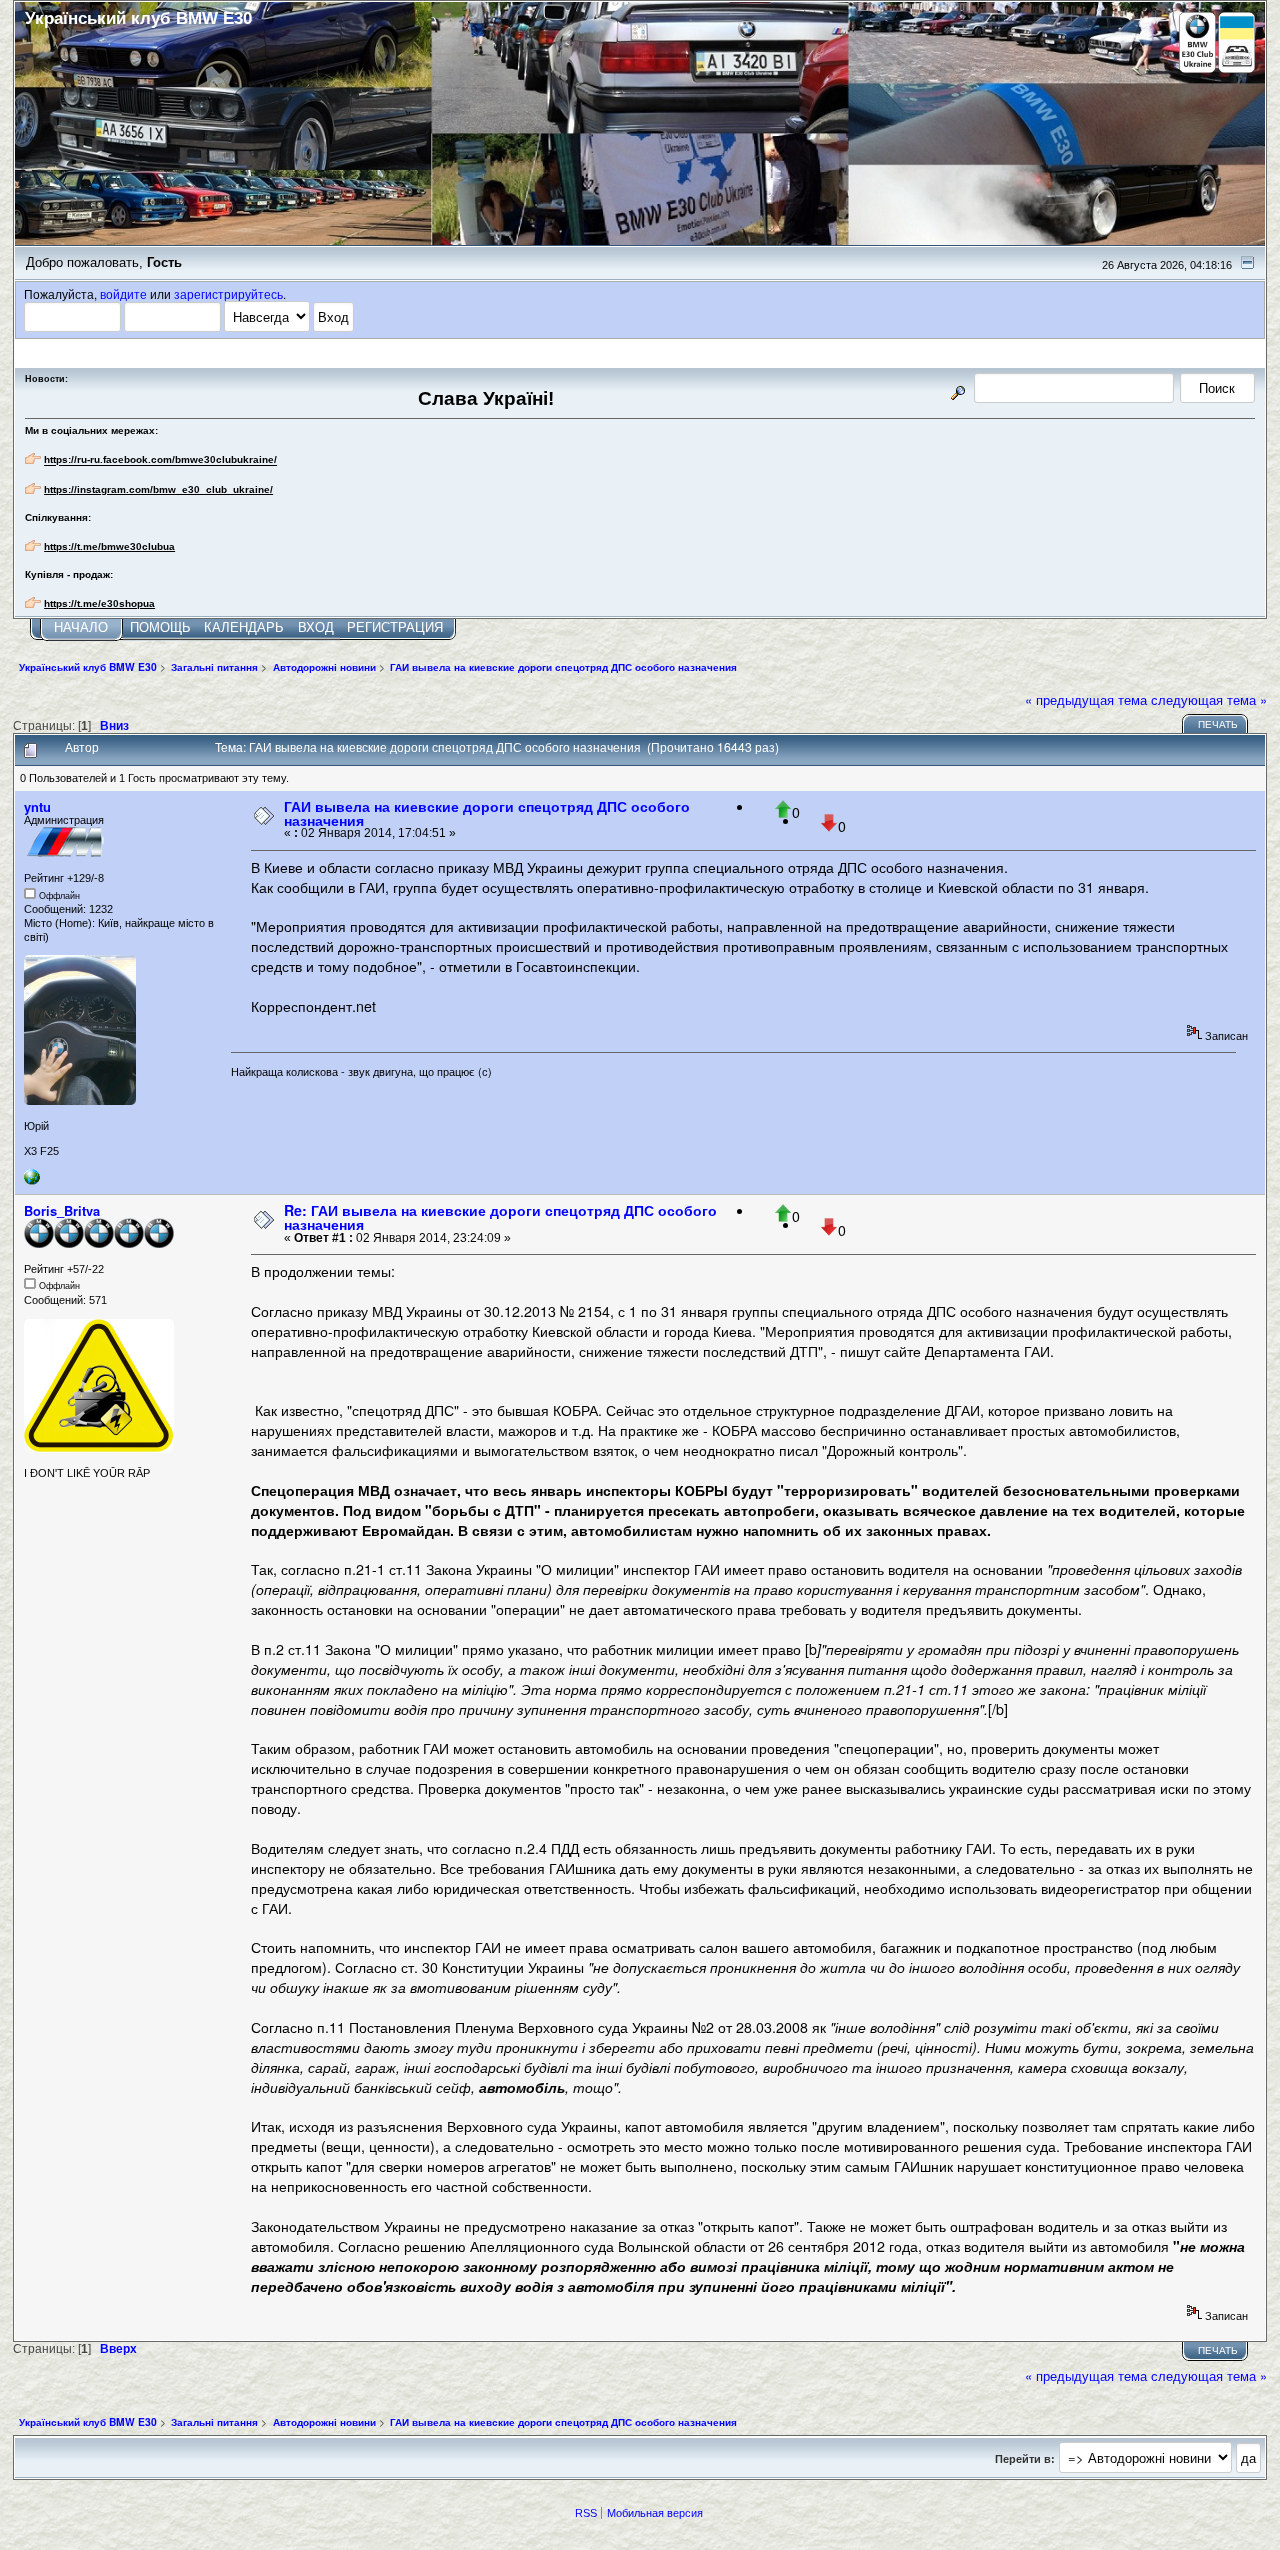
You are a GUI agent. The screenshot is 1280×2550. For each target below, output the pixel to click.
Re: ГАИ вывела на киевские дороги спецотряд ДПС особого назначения (500, 1217)
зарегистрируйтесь (228, 294)
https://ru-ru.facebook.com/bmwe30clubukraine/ (160, 460)
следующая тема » (1209, 699)
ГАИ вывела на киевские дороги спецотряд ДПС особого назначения (487, 813)
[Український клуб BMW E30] (32, 1181)
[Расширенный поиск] (958, 389)
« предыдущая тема (1086, 699)
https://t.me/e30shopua (99, 603)
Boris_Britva (62, 1210)
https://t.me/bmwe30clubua (109, 546)
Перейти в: (1025, 2459)
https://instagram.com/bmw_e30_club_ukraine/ (158, 489)
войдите (123, 294)
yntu (37, 806)
